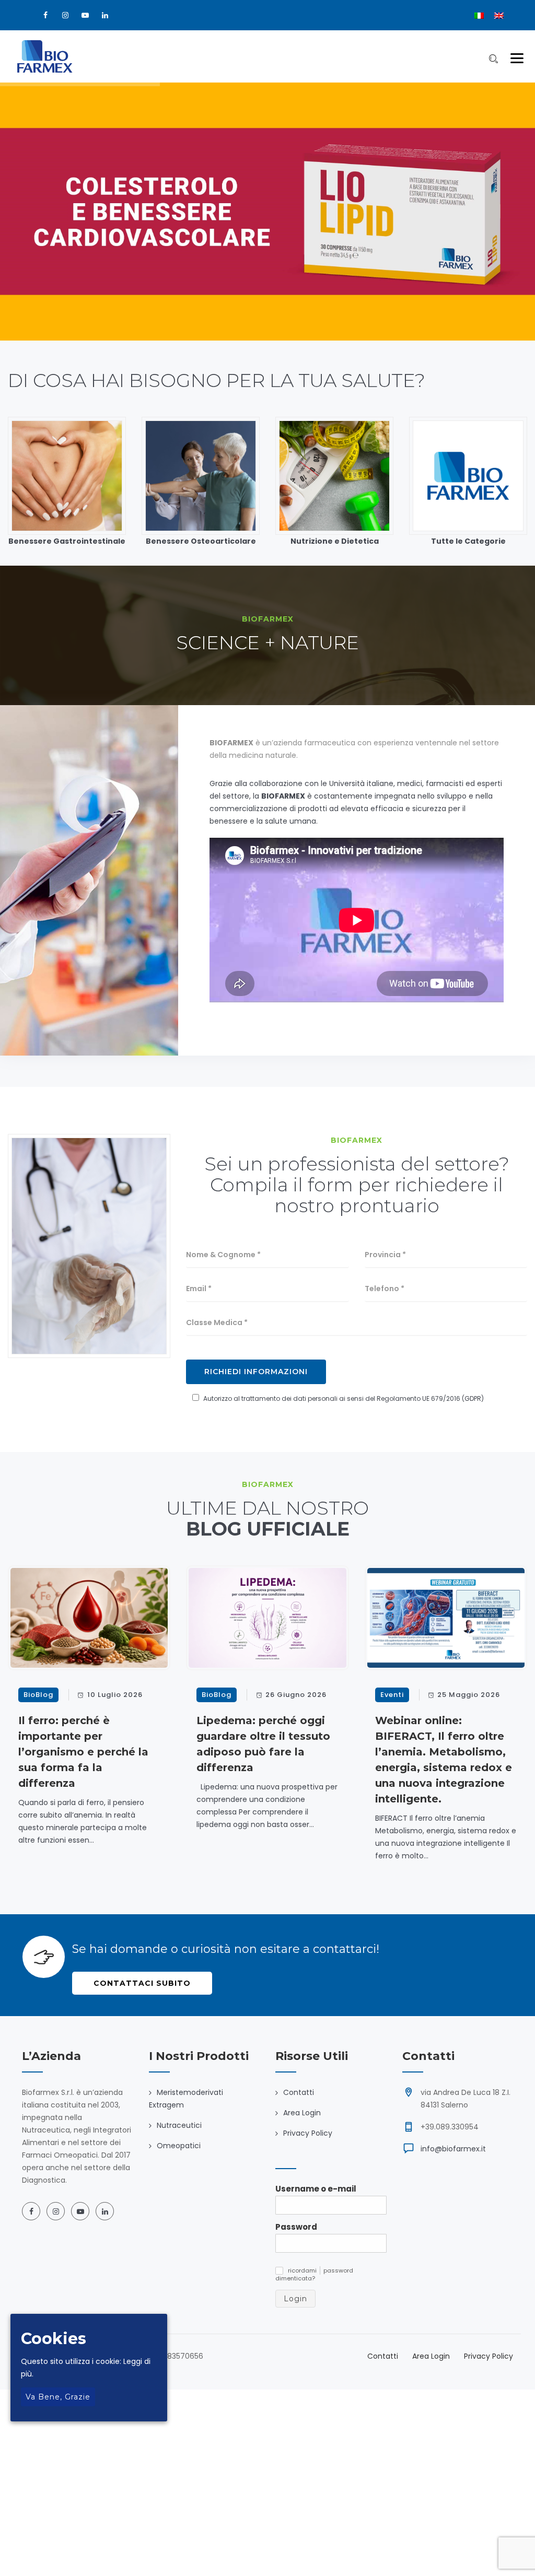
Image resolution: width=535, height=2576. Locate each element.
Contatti (299, 2092)
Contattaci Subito (142, 1983)
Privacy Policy (308, 2133)
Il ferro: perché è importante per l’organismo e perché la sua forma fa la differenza (83, 1752)
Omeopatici (179, 2146)
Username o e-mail (316, 2189)
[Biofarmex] (45, 56)
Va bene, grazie (58, 2397)
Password (296, 2227)
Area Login (302, 2113)
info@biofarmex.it (453, 2149)
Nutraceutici (179, 2125)
